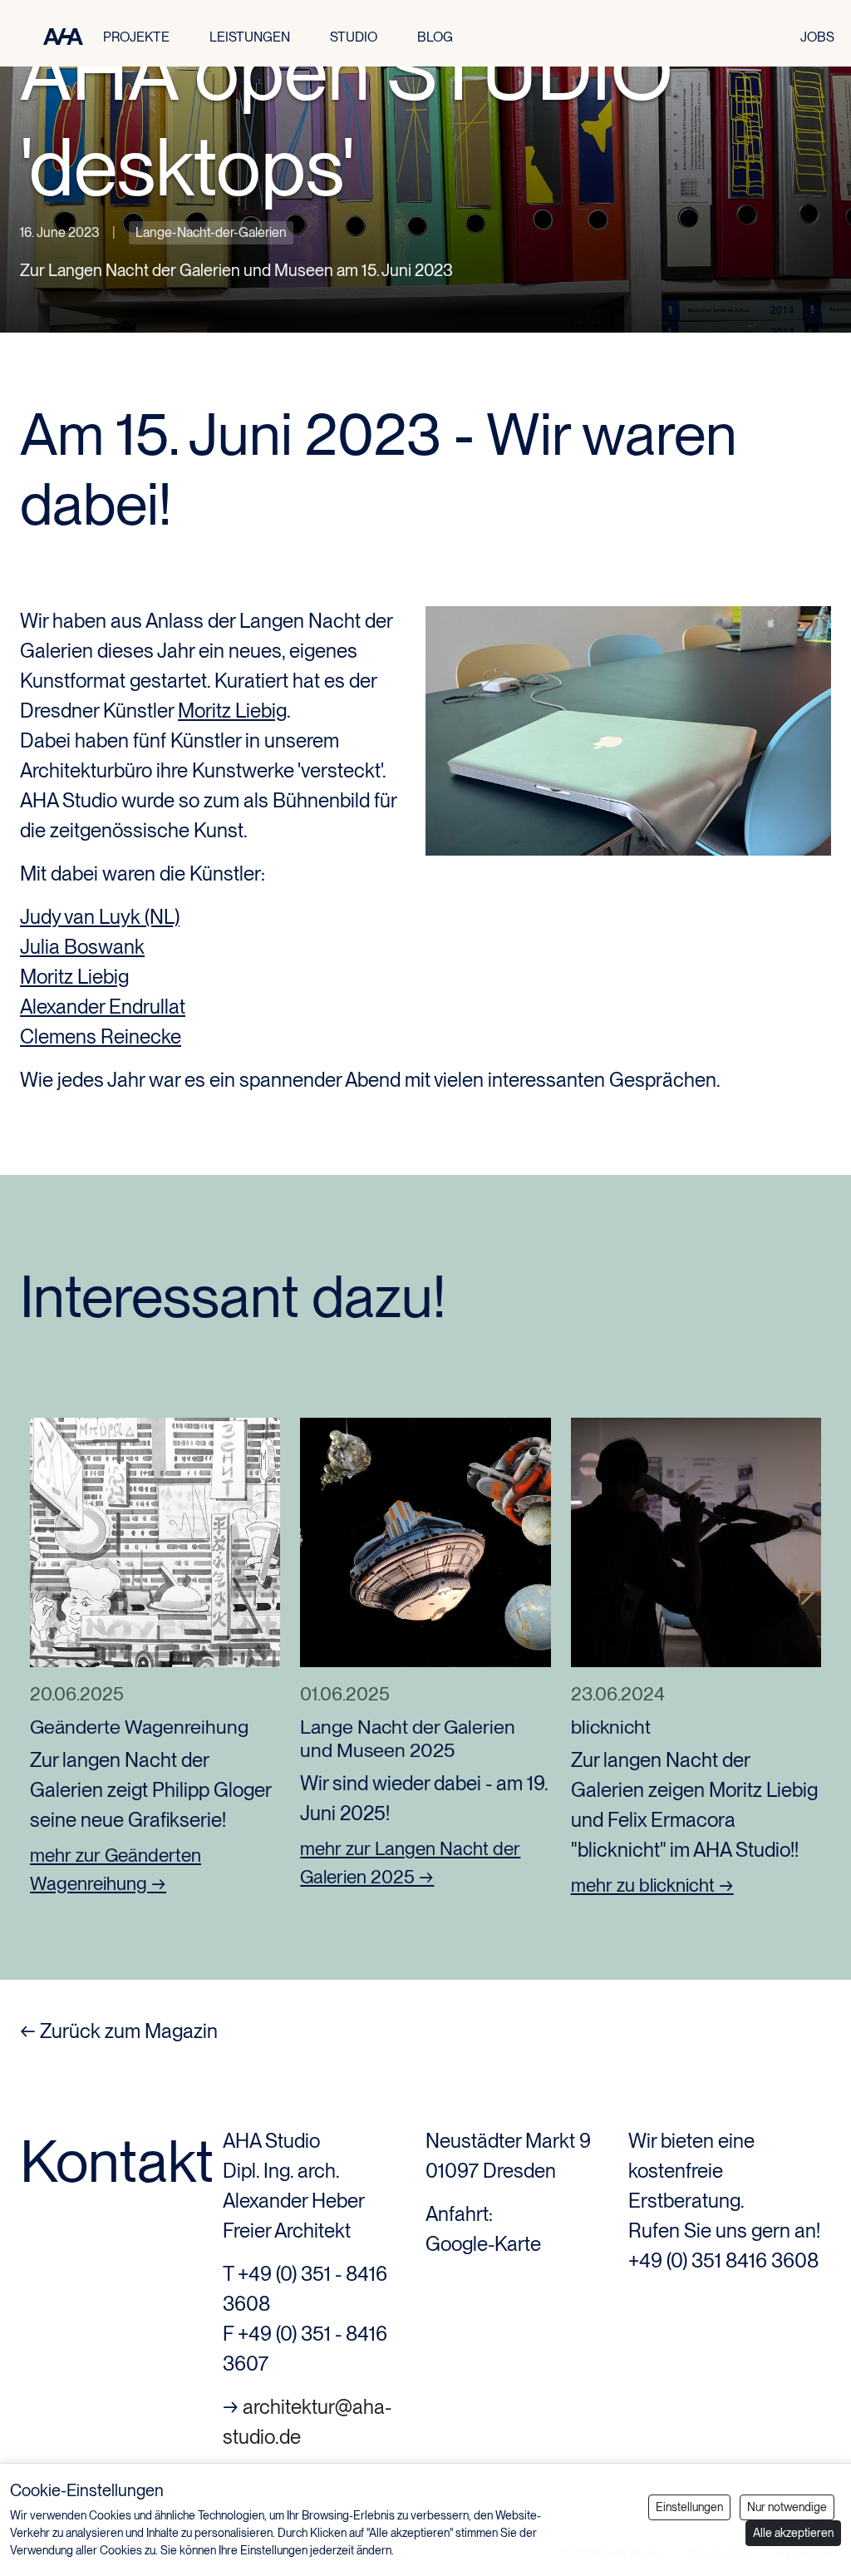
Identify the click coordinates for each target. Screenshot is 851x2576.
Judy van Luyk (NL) (100, 917)
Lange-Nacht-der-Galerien (211, 232)
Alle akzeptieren (793, 2533)
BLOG (435, 37)
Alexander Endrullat (103, 1007)
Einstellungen (689, 2507)
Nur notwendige (787, 2507)
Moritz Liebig (232, 711)
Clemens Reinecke (101, 1036)
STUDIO (354, 37)
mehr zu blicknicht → (652, 1885)
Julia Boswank (82, 947)
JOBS (817, 37)
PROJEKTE (136, 37)
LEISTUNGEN (250, 37)
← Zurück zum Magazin (119, 2031)
